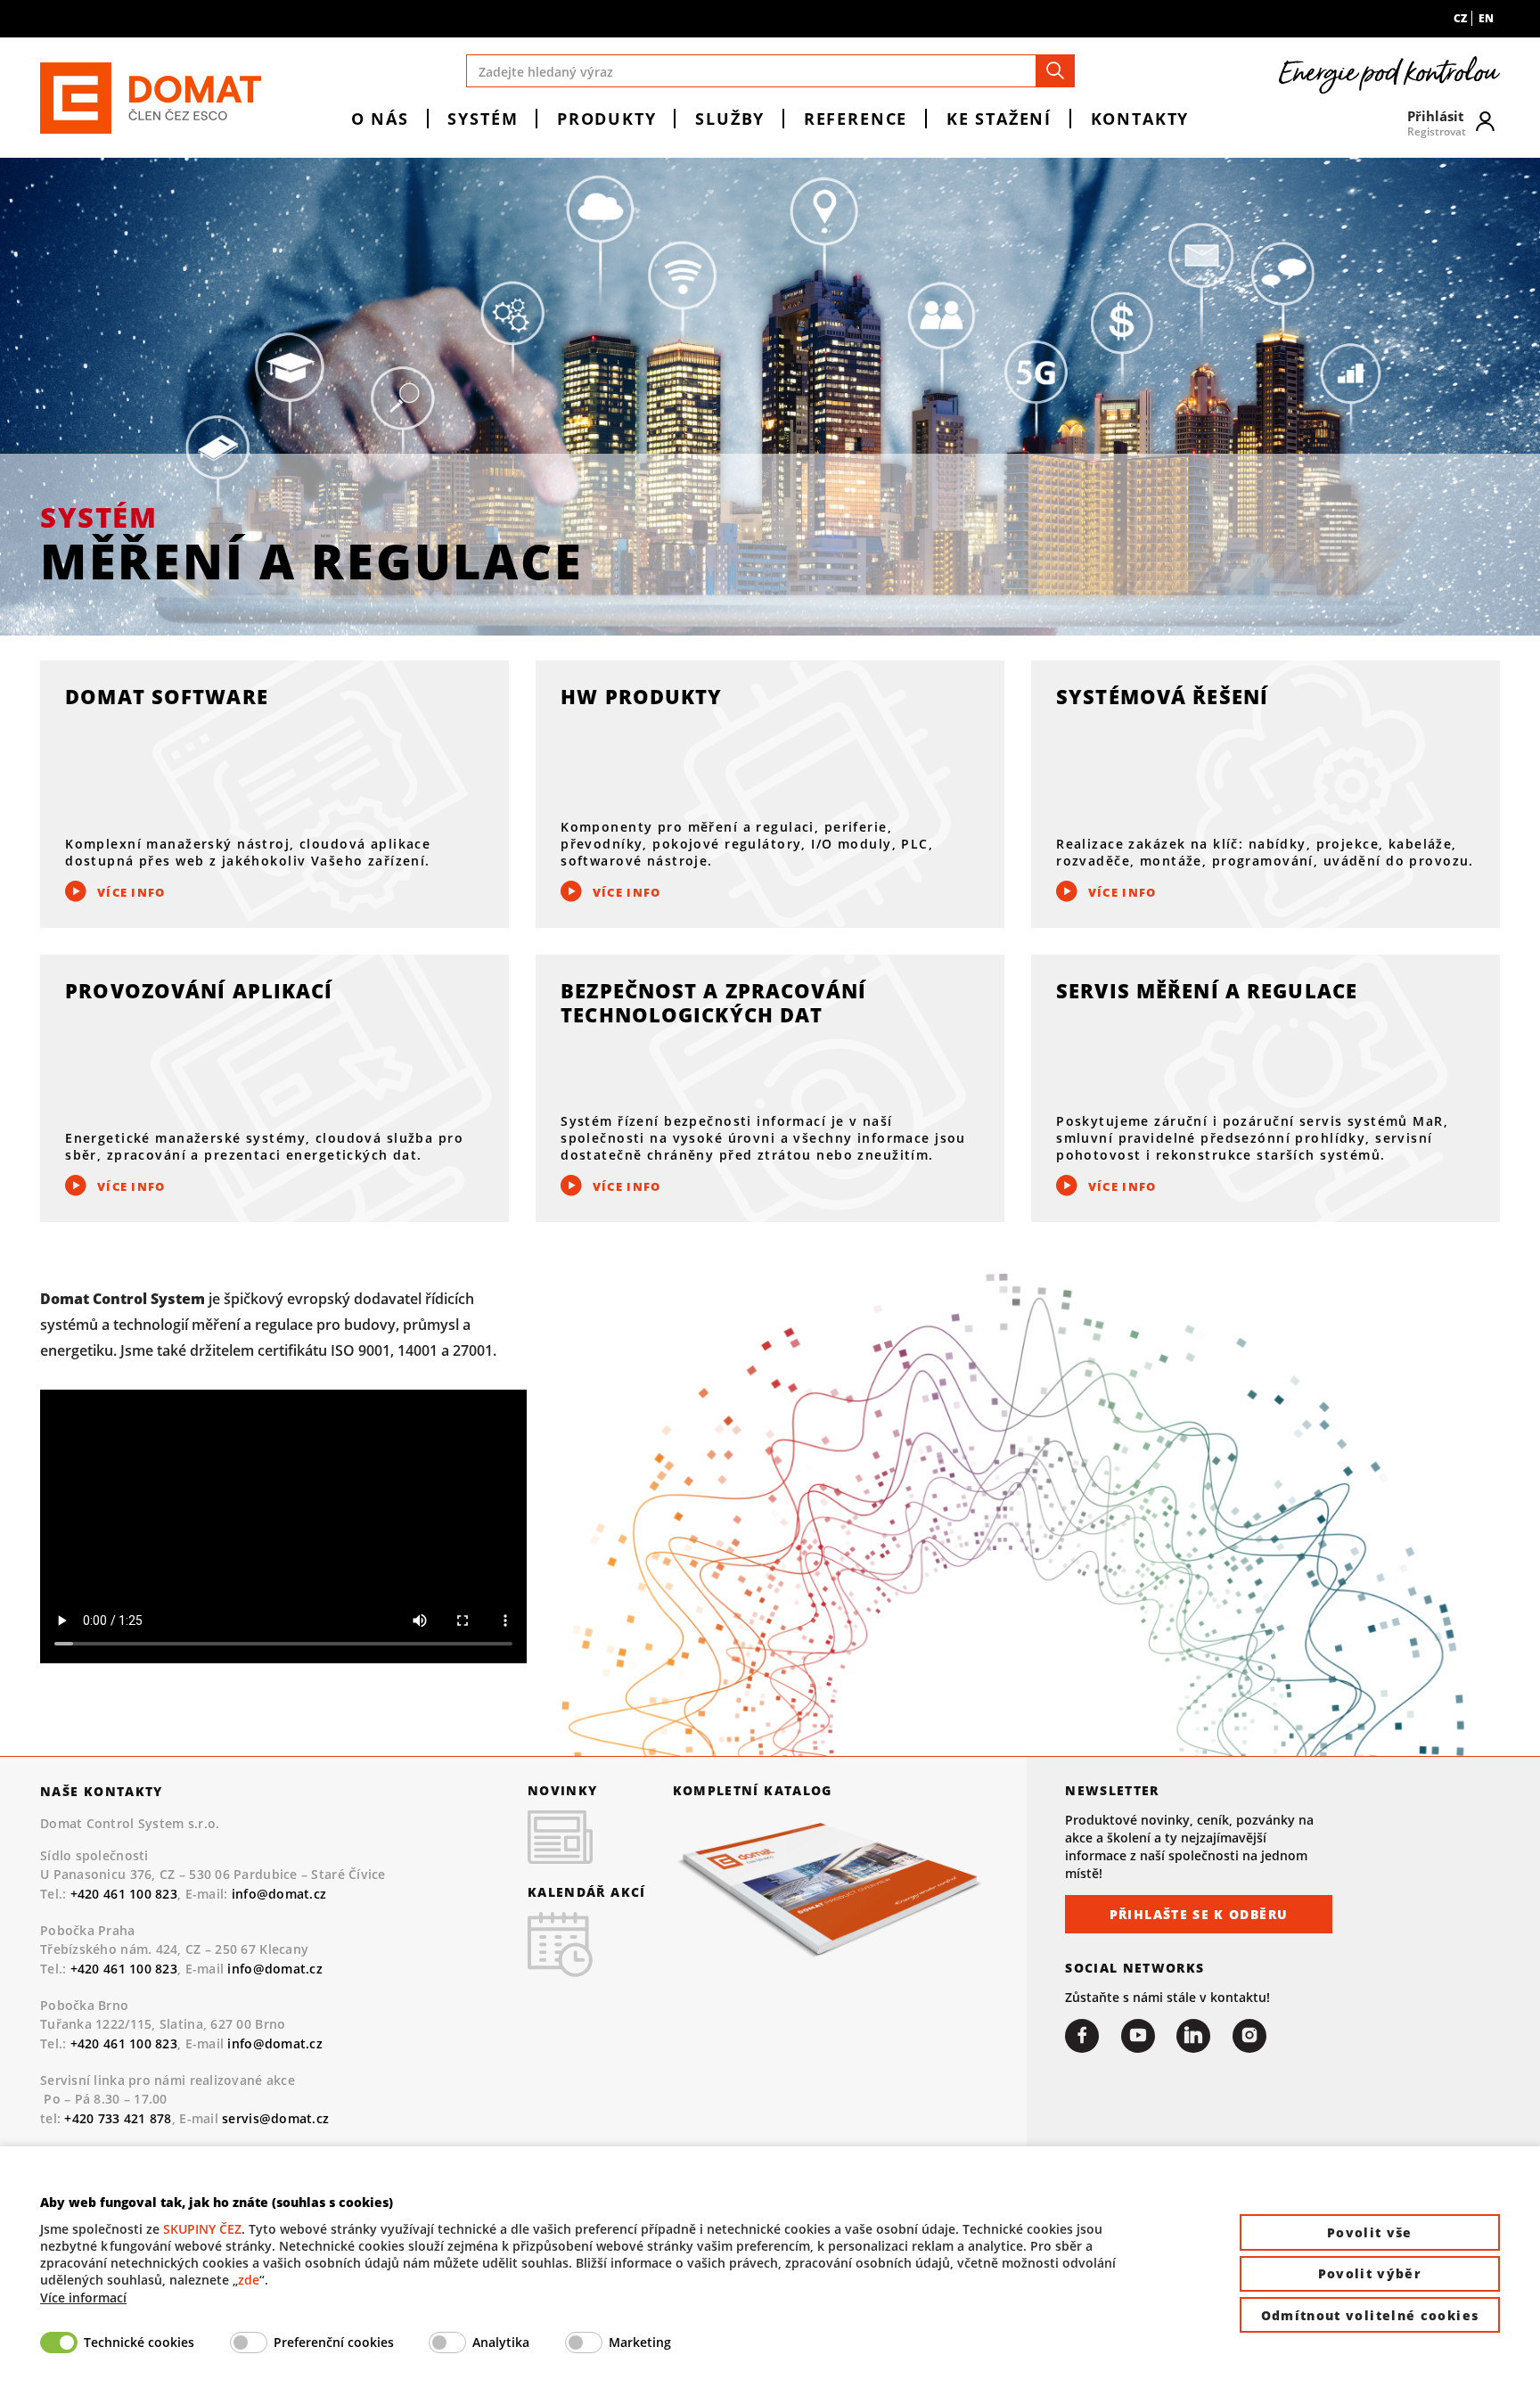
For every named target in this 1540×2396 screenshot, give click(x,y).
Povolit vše (1370, 2232)
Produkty (607, 118)
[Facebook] (1082, 2036)
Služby (730, 118)
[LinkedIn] (1193, 2036)
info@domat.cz (279, 1894)
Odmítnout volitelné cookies (1370, 2315)
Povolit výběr (1370, 2273)
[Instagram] (1249, 2036)
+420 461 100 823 (124, 1894)
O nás (380, 118)
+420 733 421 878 (118, 2118)
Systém (483, 118)
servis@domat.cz (275, 2118)
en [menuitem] (1486, 18)
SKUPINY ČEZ (202, 2229)
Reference (856, 118)
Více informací (83, 2298)
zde (249, 2280)
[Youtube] (1138, 2036)
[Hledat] (1055, 71)
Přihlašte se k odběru (1199, 1914)
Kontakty (1140, 118)
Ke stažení (999, 118)
